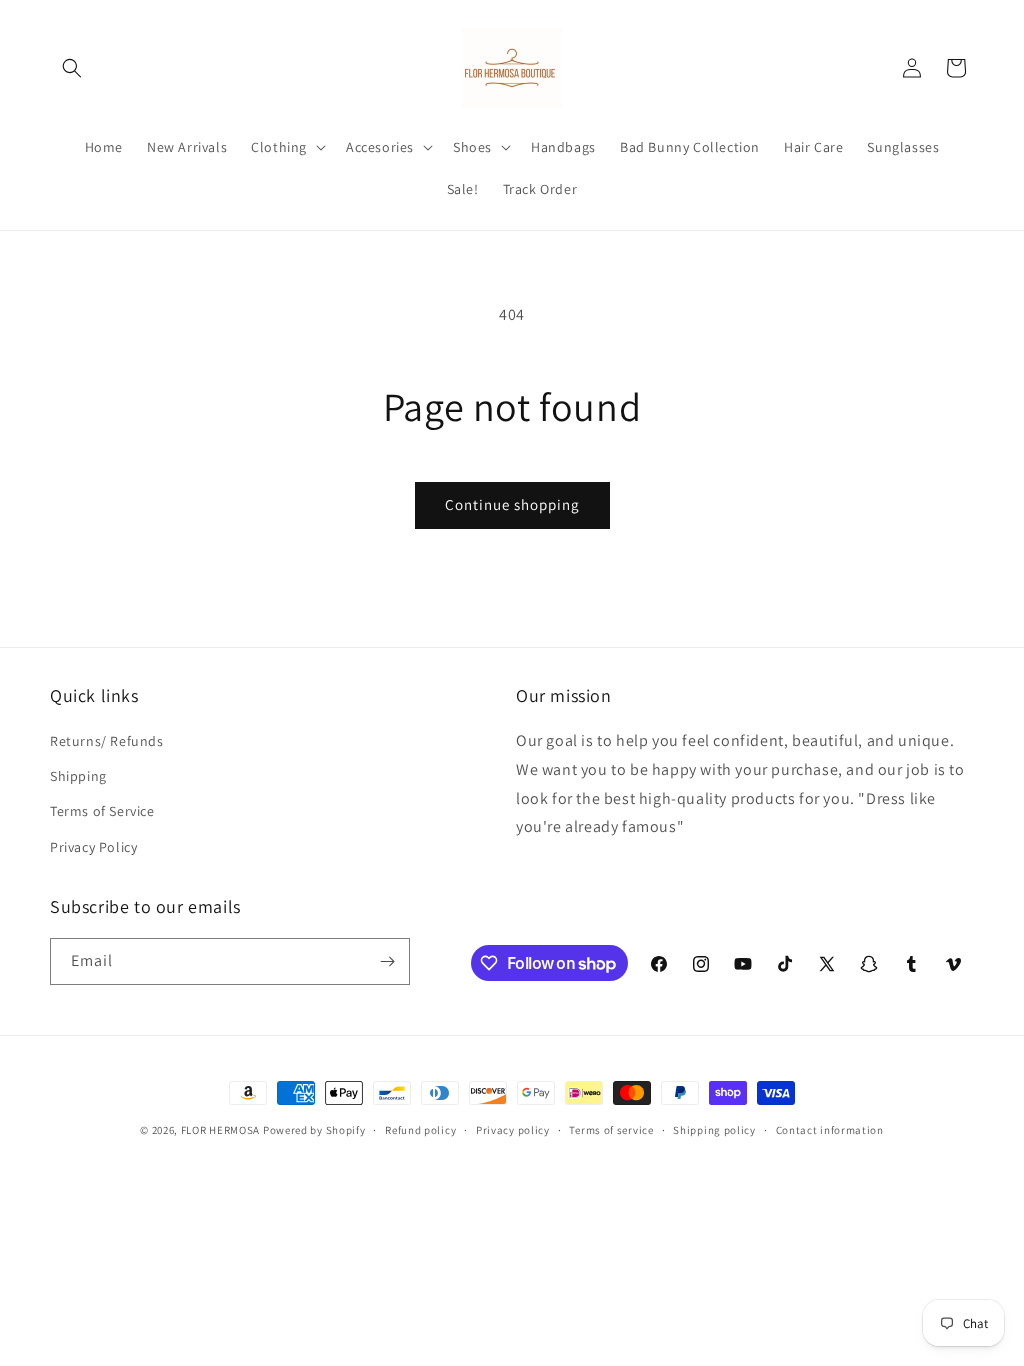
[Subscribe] (387, 961)
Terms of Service (102, 811)
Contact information (830, 1130)
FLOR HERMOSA (220, 1130)
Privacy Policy (93, 847)
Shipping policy (714, 1130)
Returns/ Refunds (107, 741)
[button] (72, 68)
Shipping (78, 776)
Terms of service (611, 1130)
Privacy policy (513, 1130)
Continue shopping (512, 504)
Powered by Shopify (314, 1130)
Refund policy (420, 1130)
